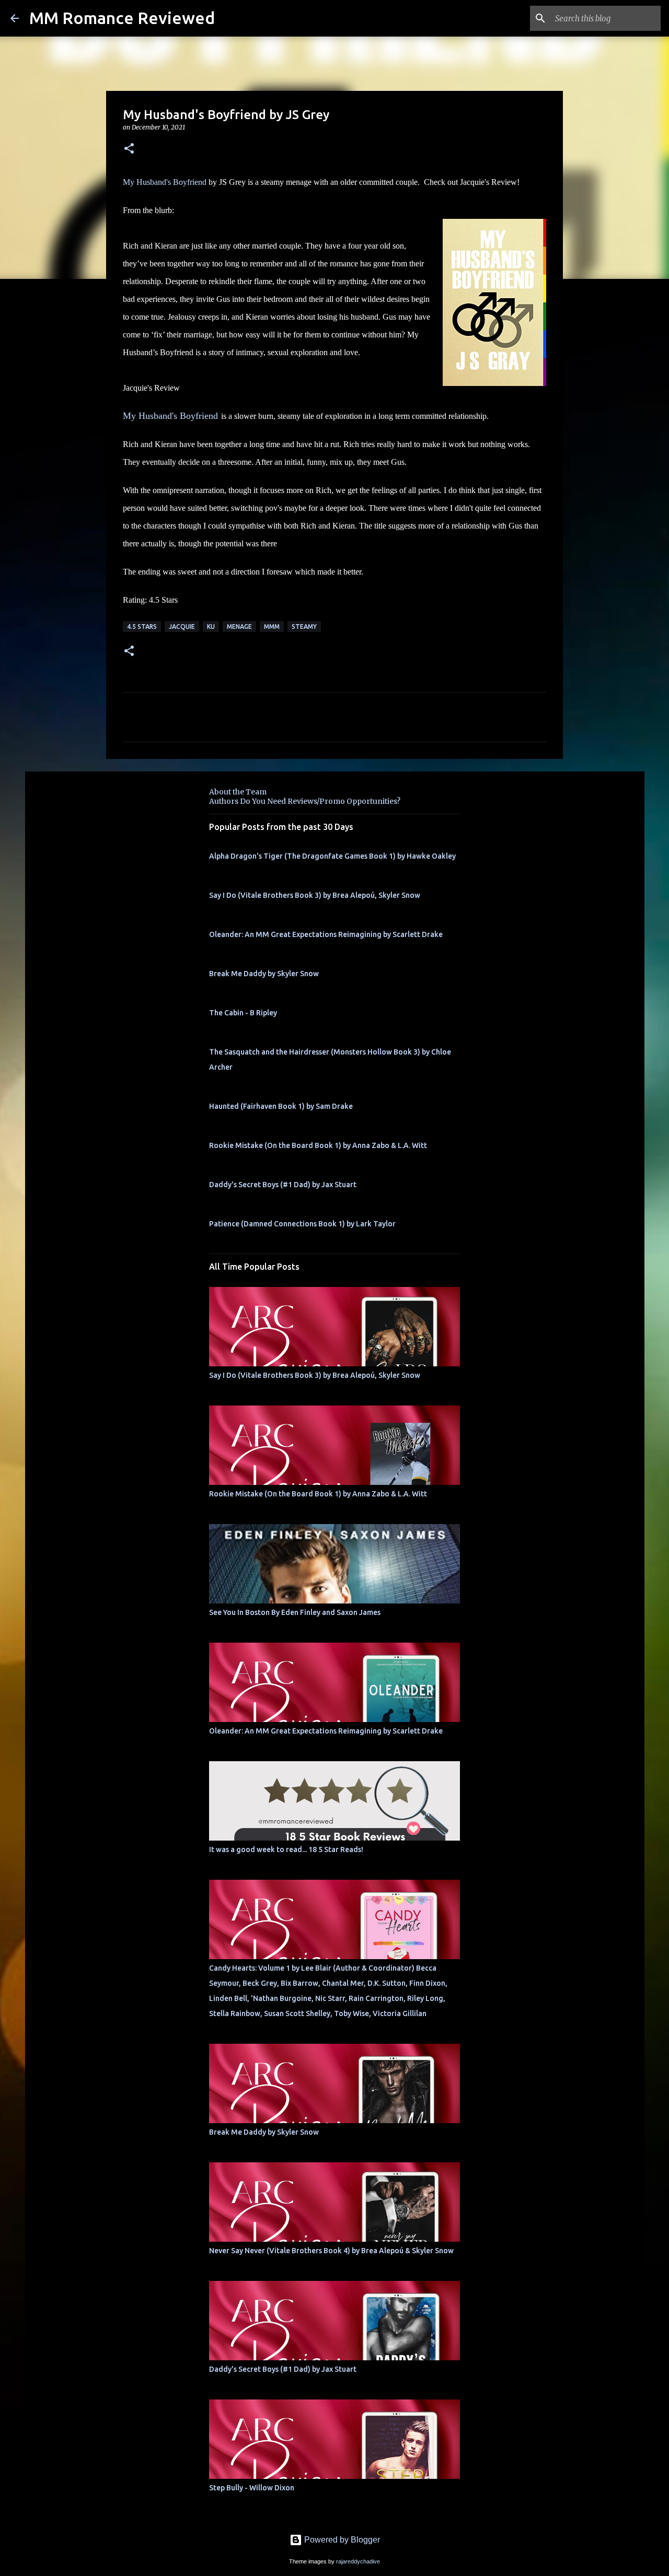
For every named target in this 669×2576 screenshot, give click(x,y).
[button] (129, 149)
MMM (272, 627)
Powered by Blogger (341, 2540)
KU (211, 627)
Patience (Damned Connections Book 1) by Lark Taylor (302, 1224)
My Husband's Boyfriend (165, 182)
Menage (239, 627)
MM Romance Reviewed (122, 18)
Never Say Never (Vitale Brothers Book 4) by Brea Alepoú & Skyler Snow (331, 2251)
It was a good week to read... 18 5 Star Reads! (286, 1849)
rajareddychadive (358, 2561)
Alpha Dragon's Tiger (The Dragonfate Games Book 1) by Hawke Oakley (332, 856)
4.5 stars (142, 627)
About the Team (238, 792)
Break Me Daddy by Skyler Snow (264, 974)
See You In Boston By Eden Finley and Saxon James (295, 1612)
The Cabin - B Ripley (243, 1013)
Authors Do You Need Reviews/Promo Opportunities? (305, 801)
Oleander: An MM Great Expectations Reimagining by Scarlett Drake (326, 934)
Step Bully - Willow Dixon (252, 2488)
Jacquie (182, 627)
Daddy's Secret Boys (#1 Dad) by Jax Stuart (283, 1185)
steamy (304, 627)
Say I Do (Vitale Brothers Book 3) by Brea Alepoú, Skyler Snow (315, 895)
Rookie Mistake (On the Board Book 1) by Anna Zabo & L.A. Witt (318, 1145)
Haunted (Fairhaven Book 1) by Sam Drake (281, 1106)
